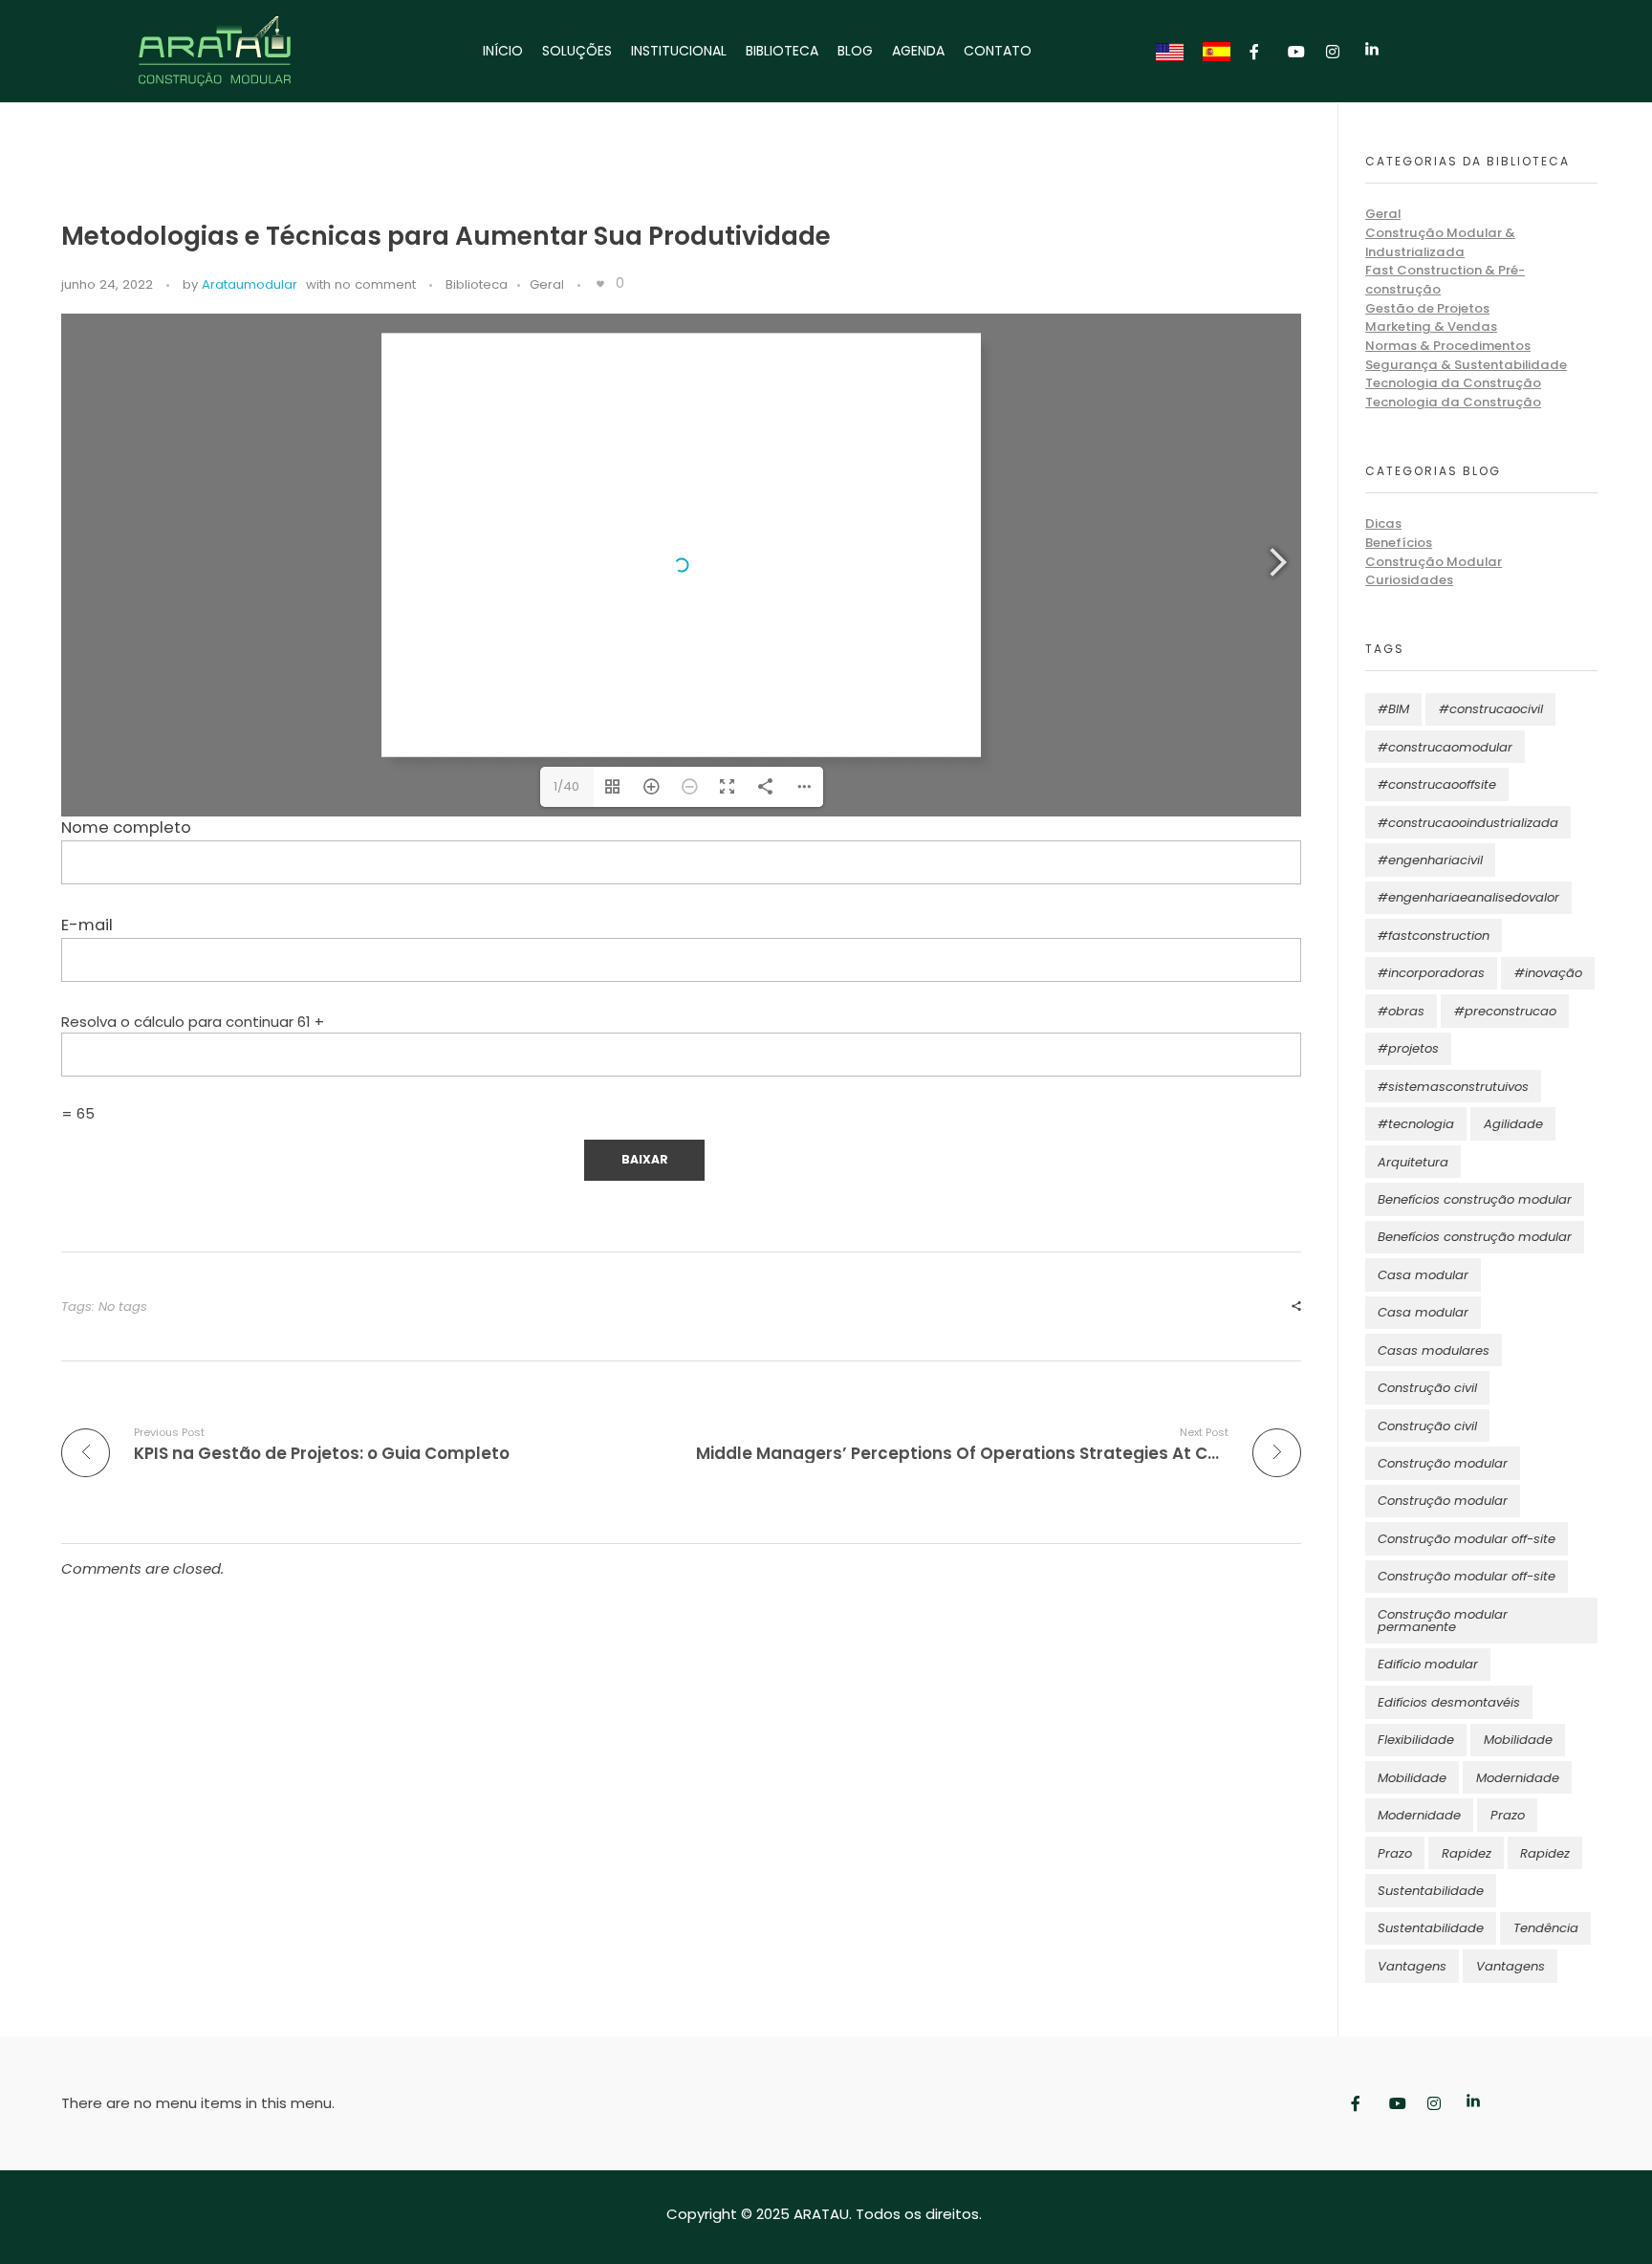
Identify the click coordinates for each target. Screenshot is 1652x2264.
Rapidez (1467, 1853)
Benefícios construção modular (1475, 1199)
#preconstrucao (1505, 1011)
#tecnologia (1416, 1124)
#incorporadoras (1431, 973)
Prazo (1508, 1815)
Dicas (1383, 523)
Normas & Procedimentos (1448, 346)
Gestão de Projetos (1427, 308)
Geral (547, 284)
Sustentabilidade (1431, 1891)
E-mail (87, 925)
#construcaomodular (1445, 747)
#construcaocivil (1491, 709)
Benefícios (1399, 543)
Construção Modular (1434, 562)
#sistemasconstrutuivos (1453, 1087)
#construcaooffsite (1437, 784)
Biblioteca (477, 284)
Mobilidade (1518, 1740)
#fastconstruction (1434, 936)
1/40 (566, 786)
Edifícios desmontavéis (1449, 1702)
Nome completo (126, 827)
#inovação (1548, 973)
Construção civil (1427, 1388)
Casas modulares (1434, 1350)
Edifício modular (1428, 1664)
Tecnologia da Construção (1453, 383)
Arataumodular (250, 284)
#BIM (1393, 709)
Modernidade (1518, 1778)
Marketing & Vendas (1431, 327)
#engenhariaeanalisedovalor (1468, 897)
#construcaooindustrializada (1468, 823)
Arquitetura (1413, 1162)
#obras (1401, 1011)
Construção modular (1443, 1463)
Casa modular (1423, 1275)
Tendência (1546, 1928)
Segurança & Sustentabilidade (1466, 365)
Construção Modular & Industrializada (1440, 242)
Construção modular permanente (1443, 1621)
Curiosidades (1409, 580)
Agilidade (1513, 1124)
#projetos (1408, 1048)
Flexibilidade (1416, 1740)
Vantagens (1412, 1966)
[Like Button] (600, 284)
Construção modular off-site (1467, 1539)
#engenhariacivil (1430, 860)
